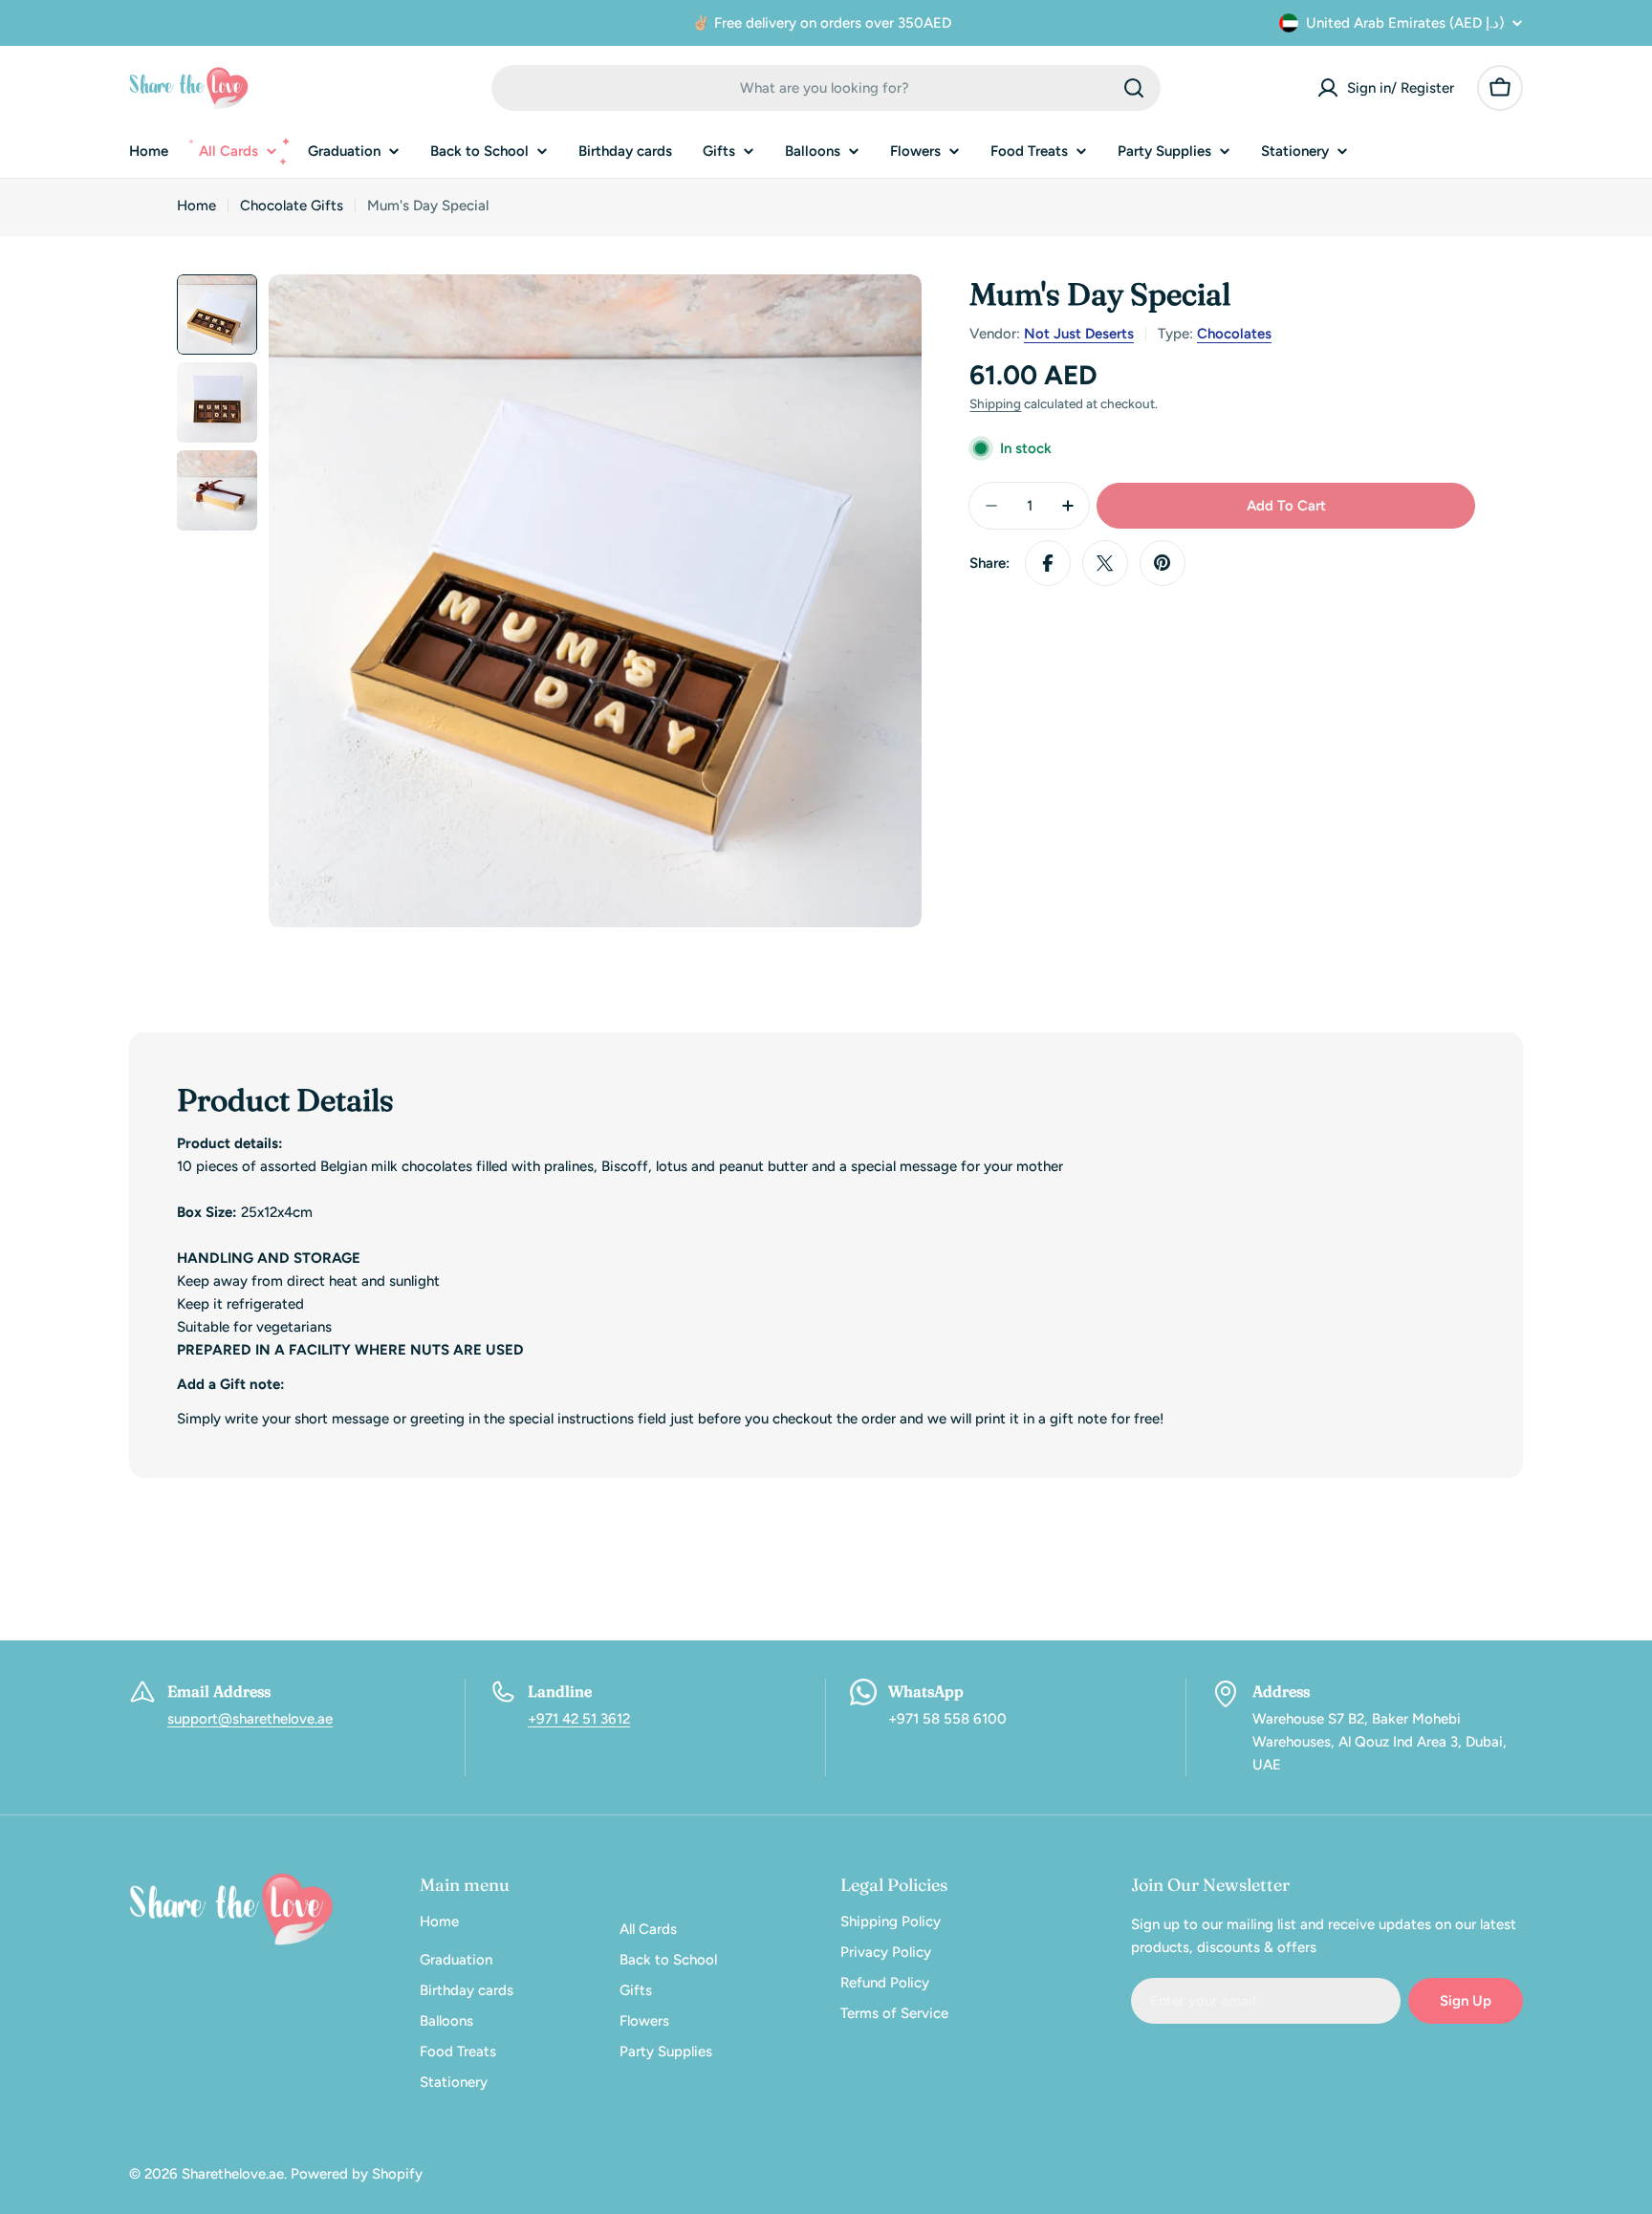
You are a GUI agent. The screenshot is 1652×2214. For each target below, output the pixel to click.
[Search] (1134, 88)
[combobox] (826, 88)
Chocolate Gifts (292, 206)
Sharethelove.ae (233, 2174)
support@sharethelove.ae (250, 1719)
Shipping (995, 403)
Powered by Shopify (357, 2174)
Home (196, 206)
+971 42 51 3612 (579, 1719)
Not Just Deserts (1079, 334)
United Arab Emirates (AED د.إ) (1405, 23)
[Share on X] (1105, 563)
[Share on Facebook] (1048, 563)
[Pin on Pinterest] (1163, 563)
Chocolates (1234, 334)
